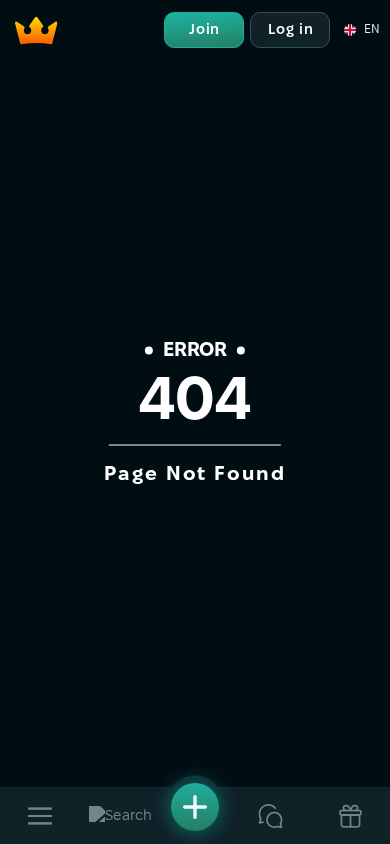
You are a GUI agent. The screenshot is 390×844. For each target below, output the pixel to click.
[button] (360, 30)
